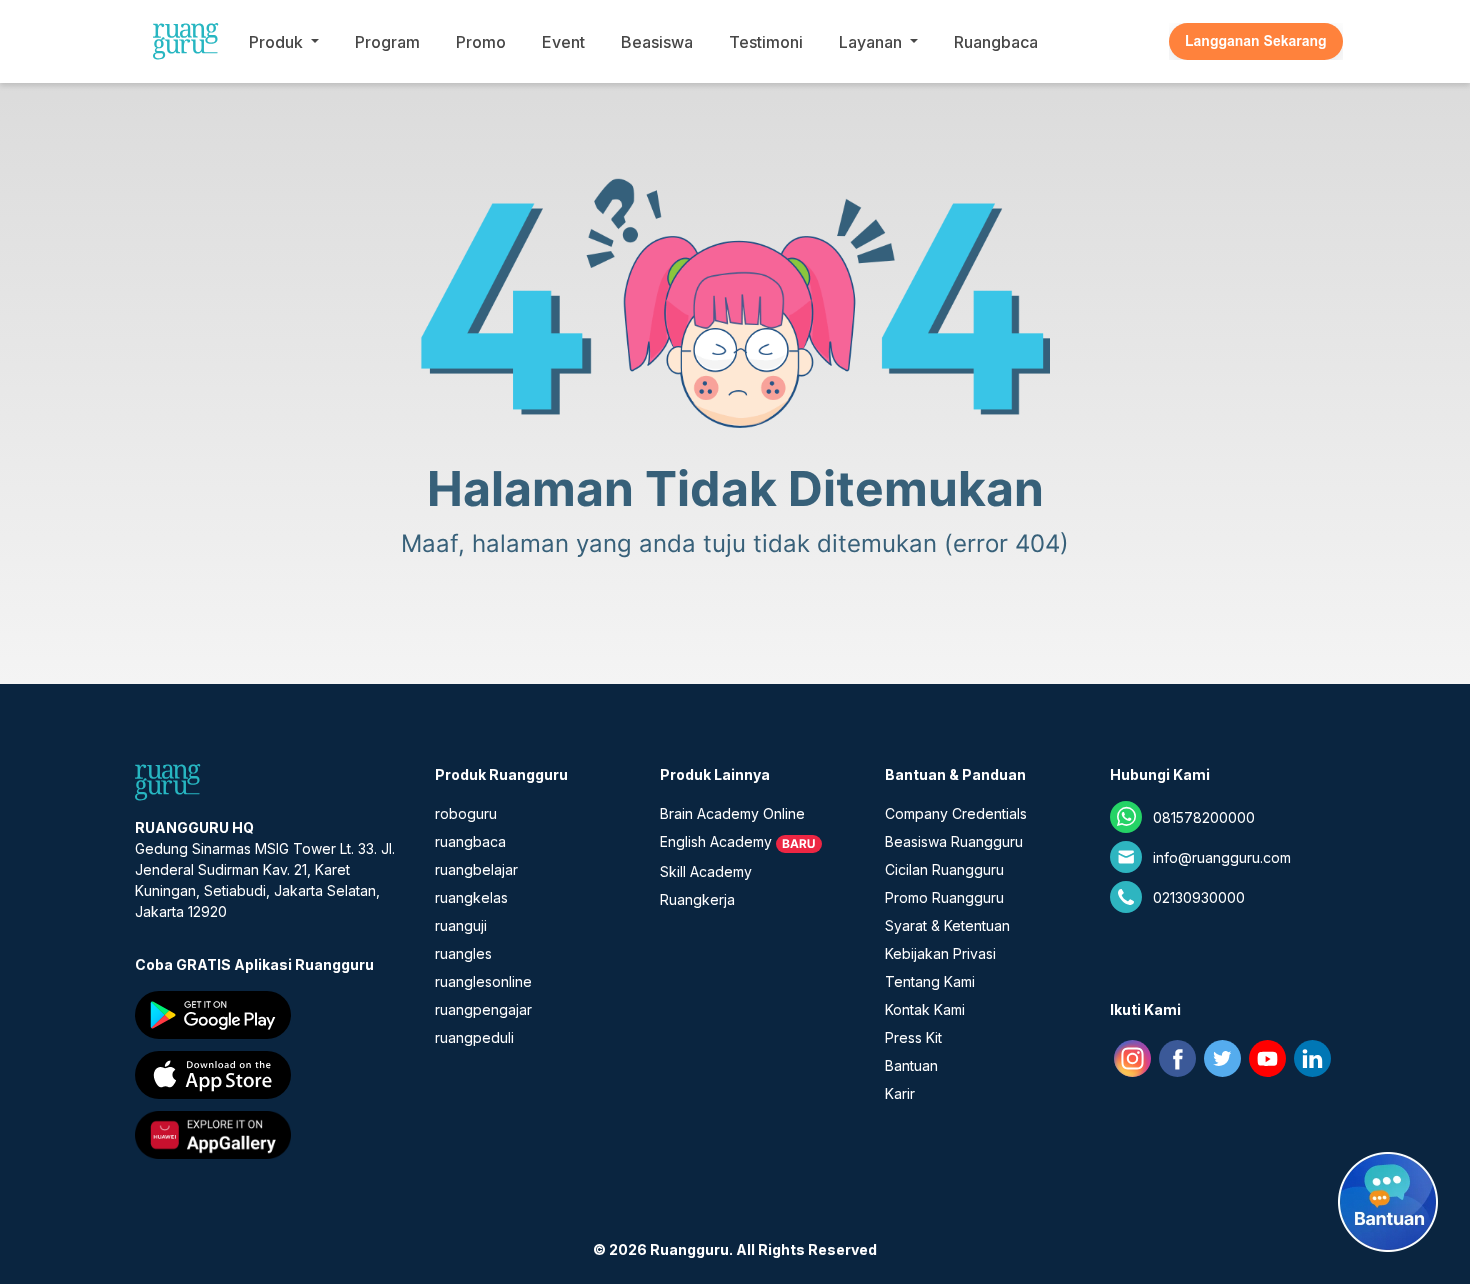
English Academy (716, 841)
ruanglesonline (483, 981)
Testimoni (766, 42)
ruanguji (461, 925)
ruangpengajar (483, 1009)
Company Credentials (956, 813)
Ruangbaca (996, 42)
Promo (481, 42)
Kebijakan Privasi (940, 953)
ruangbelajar (476, 869)
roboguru (466, 813)
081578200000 (1204, 817)
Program (387, 42)
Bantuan (911, 1065)
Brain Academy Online (732, 813)
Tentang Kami (930, 981)
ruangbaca (470, 841)
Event (563, 42)
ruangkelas (471, 897)
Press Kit (913, 1037)
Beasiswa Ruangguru (954, 841)
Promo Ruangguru (944, 897)
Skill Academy (706, 871)
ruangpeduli (474, 1037)
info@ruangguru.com (1222, 857)
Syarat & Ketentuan (947, 925)
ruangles (463, 953)
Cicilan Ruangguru (944, 869)
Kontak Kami (925, 1009)
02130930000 (1199, 897)
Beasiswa (657, 42)
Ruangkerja (697, 899)
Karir (900, 1093)
